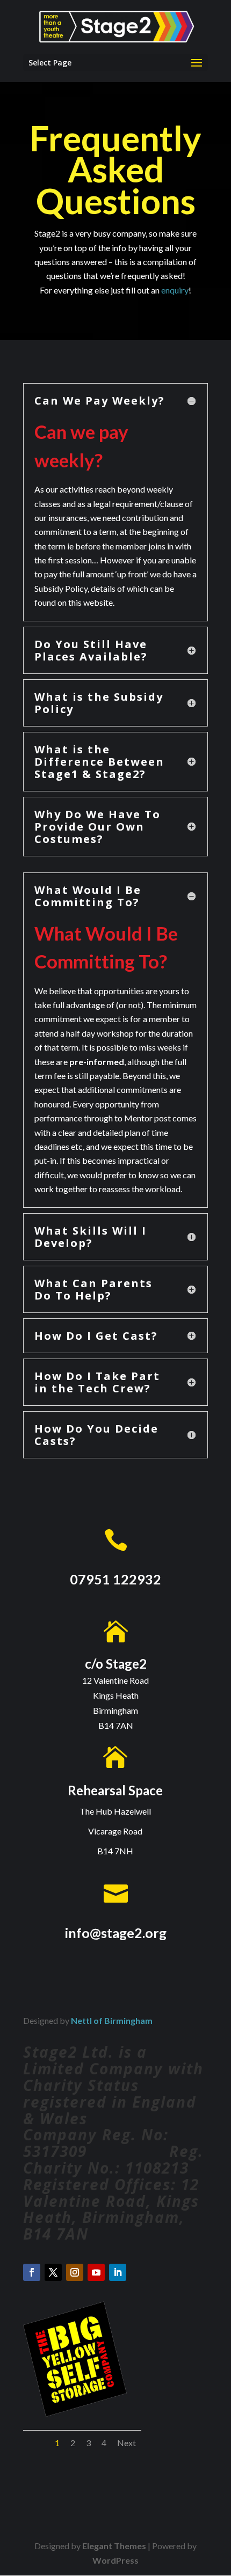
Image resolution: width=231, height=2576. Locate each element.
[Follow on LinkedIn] (118, 2272)
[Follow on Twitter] (53, 2272)
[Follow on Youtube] (96, 2272)
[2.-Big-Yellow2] (75, 2413)
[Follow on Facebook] (32, 2272)
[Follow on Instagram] (75, 2272)
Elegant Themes (114, 2546)
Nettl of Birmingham (112, 2020)
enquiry (175, 290)
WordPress (115, 2560)
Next (127, 2443)
